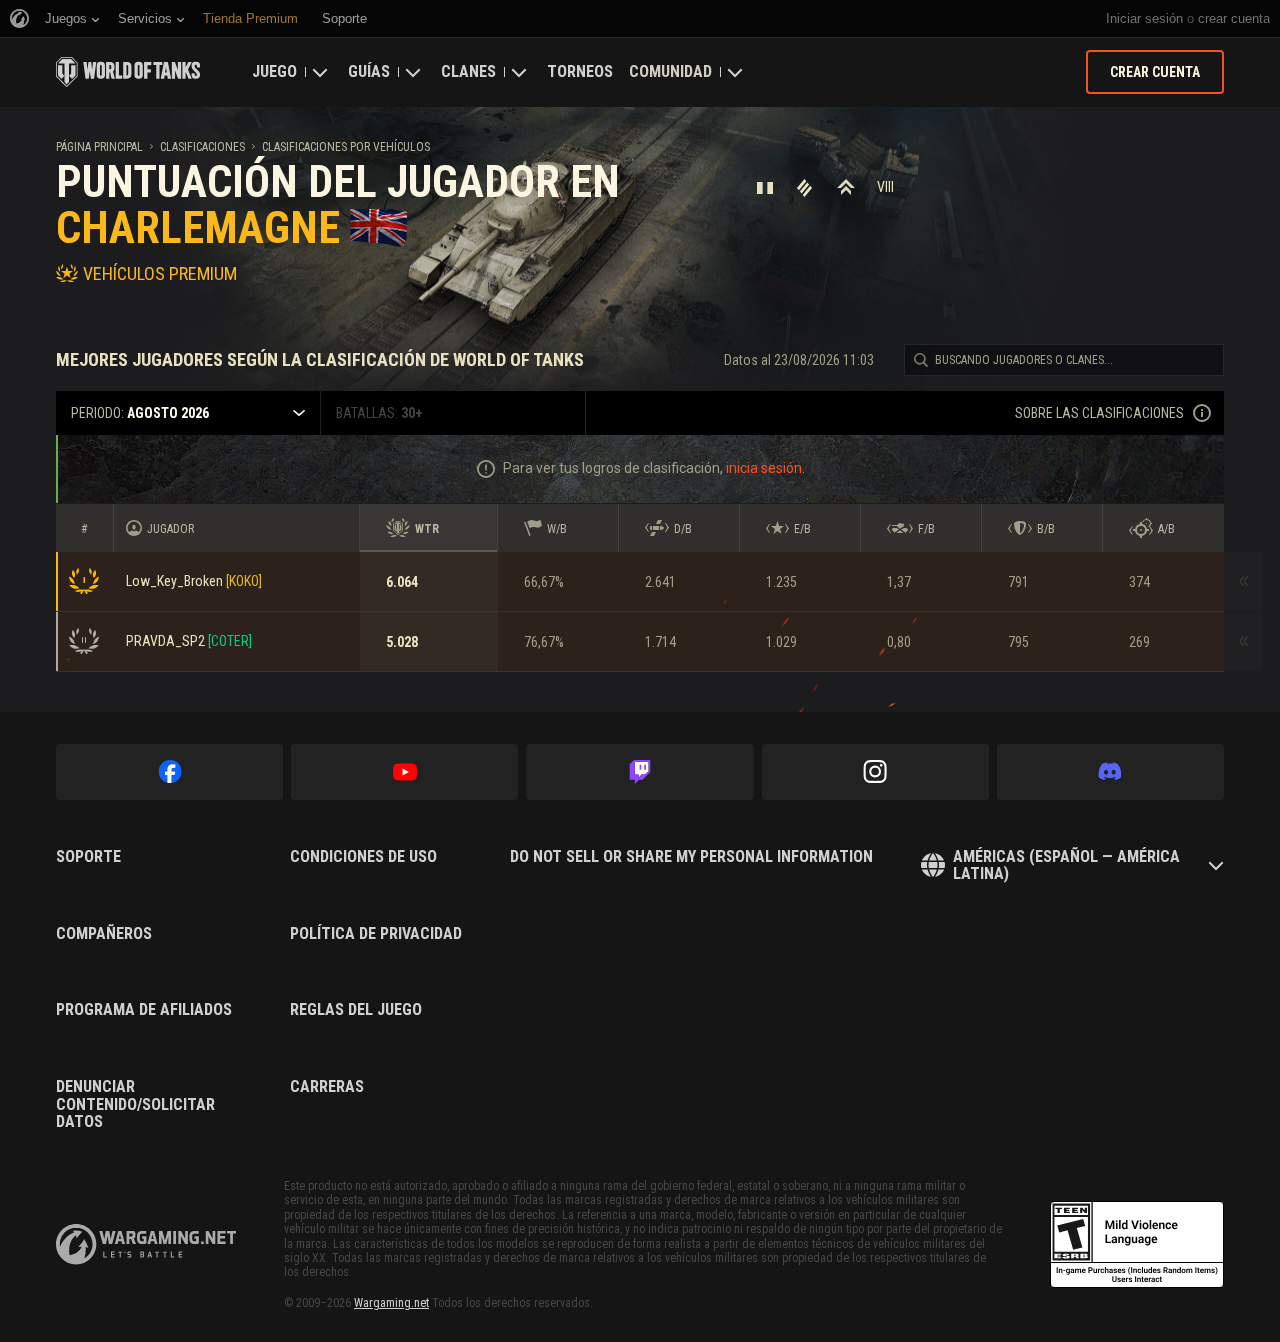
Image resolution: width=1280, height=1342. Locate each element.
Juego (274, 71)
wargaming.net (146, 1244)
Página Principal (99, 147)
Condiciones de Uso (363, 857)
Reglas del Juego (356, 1010)
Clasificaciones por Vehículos (346, 147)
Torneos (580, 71)
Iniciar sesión (1144, 18)
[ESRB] (1137, 1245)
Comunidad (670, 71)
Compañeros (104, 934)
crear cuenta (1234, 18)
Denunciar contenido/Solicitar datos (135, 1104)
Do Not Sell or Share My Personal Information (691, 857)
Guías (369, 71)
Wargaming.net (391, 1303)
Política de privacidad (376, 934)
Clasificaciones (202, 147)
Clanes (468, 71)
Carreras (327, 1087)
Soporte (88, 857)
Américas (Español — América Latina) (1066, 865)
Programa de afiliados (144, 1010)
